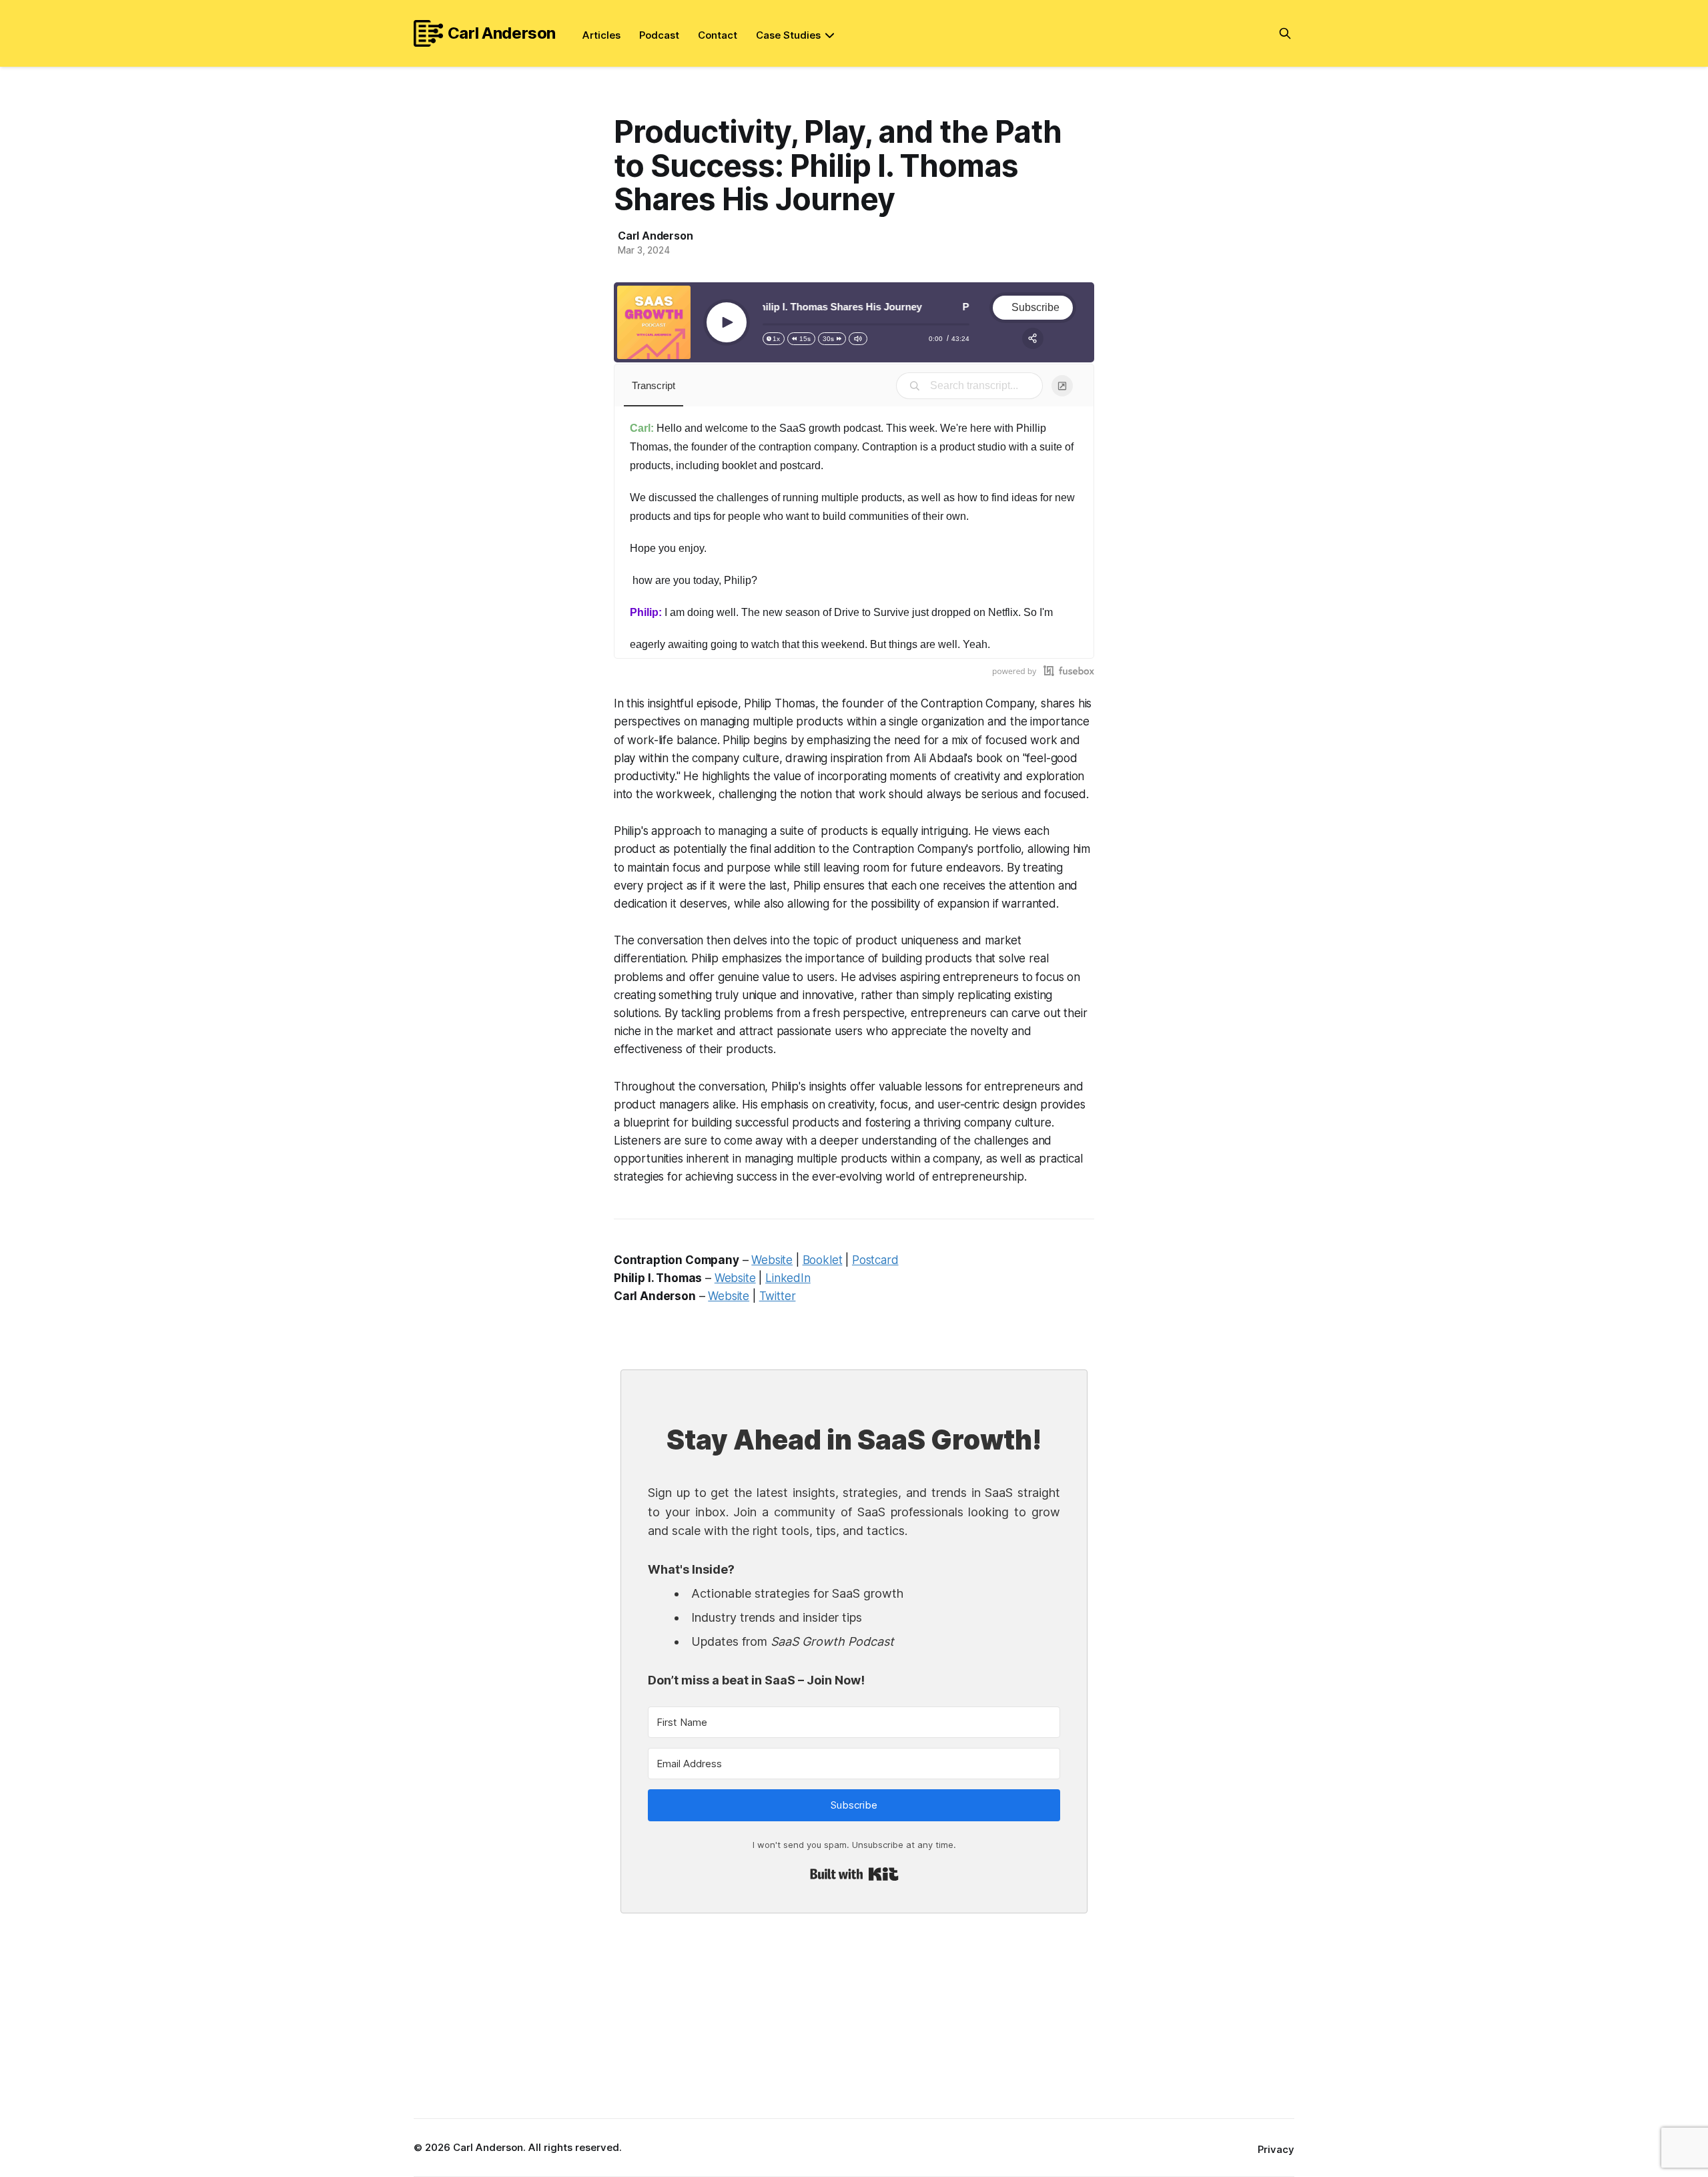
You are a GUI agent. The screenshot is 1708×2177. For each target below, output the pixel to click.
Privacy (1276, 2149)
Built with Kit (854, 1874)
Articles (601, 35)
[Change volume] (858, 339)
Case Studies (788, 35)
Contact (718, 35)
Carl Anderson (502, 33)
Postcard (875, 1260)
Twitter (778, 1296)
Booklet (823, 1260)
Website (772, 1260)
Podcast (659, 35)
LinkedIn (788, 1278)
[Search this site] (1285, 33)
